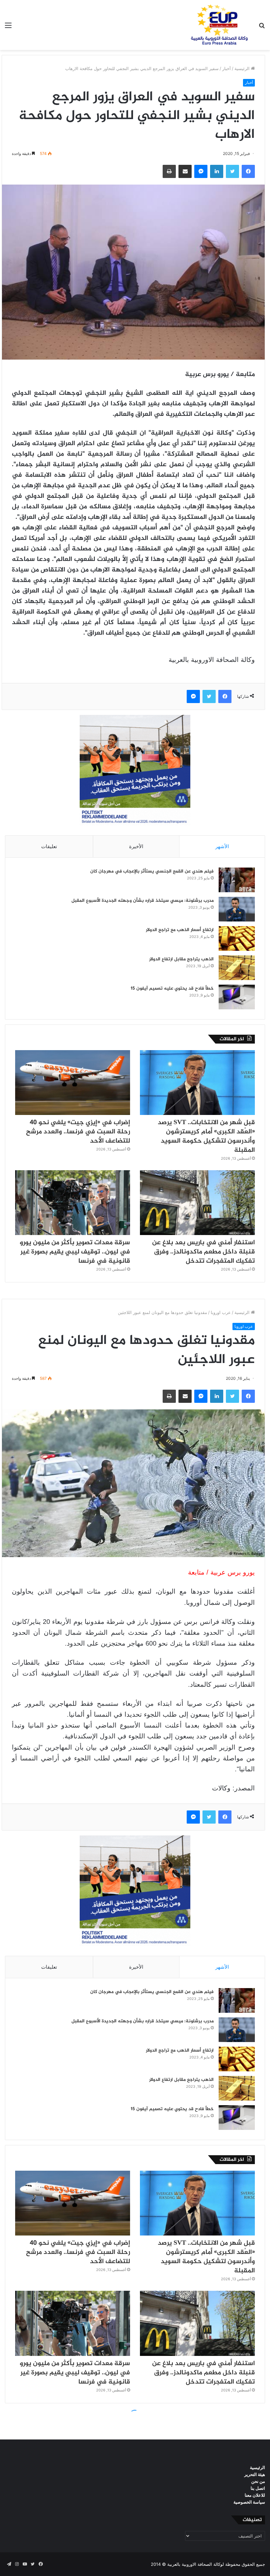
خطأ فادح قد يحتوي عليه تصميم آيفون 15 (172, 988)
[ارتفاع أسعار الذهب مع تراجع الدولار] (237, 938)
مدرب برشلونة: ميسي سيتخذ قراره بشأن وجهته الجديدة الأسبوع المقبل (143, 901)
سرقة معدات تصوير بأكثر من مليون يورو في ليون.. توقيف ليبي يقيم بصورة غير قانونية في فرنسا (75, 1252)
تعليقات (49, 846)
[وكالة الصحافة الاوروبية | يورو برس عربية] (217, 25)
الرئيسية (243, 68)
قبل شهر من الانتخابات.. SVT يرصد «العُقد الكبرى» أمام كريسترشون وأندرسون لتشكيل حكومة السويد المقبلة (206, 1136)
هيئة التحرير (255, 2474)
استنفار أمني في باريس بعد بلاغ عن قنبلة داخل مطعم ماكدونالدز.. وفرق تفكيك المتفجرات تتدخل (203, 1252)
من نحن (258, 2481)
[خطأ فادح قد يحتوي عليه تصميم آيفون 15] (237, 997)
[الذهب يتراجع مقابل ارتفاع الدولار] (237, 968)
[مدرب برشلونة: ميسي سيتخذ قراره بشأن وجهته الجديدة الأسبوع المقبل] (237, 909)
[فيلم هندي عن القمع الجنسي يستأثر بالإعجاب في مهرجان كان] (237, 880)
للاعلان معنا (255, 2495)
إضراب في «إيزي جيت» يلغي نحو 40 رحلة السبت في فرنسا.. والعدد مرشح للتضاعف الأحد (78, 1132)
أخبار (227, 68)
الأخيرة (136, 846)
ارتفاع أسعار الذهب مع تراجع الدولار (180, 930)
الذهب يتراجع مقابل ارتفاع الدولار (181, 959)
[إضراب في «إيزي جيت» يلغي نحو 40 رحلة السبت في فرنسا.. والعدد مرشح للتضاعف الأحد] (73, 1083)
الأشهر (222, 846)
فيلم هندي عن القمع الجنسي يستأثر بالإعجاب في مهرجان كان (152, 871)
